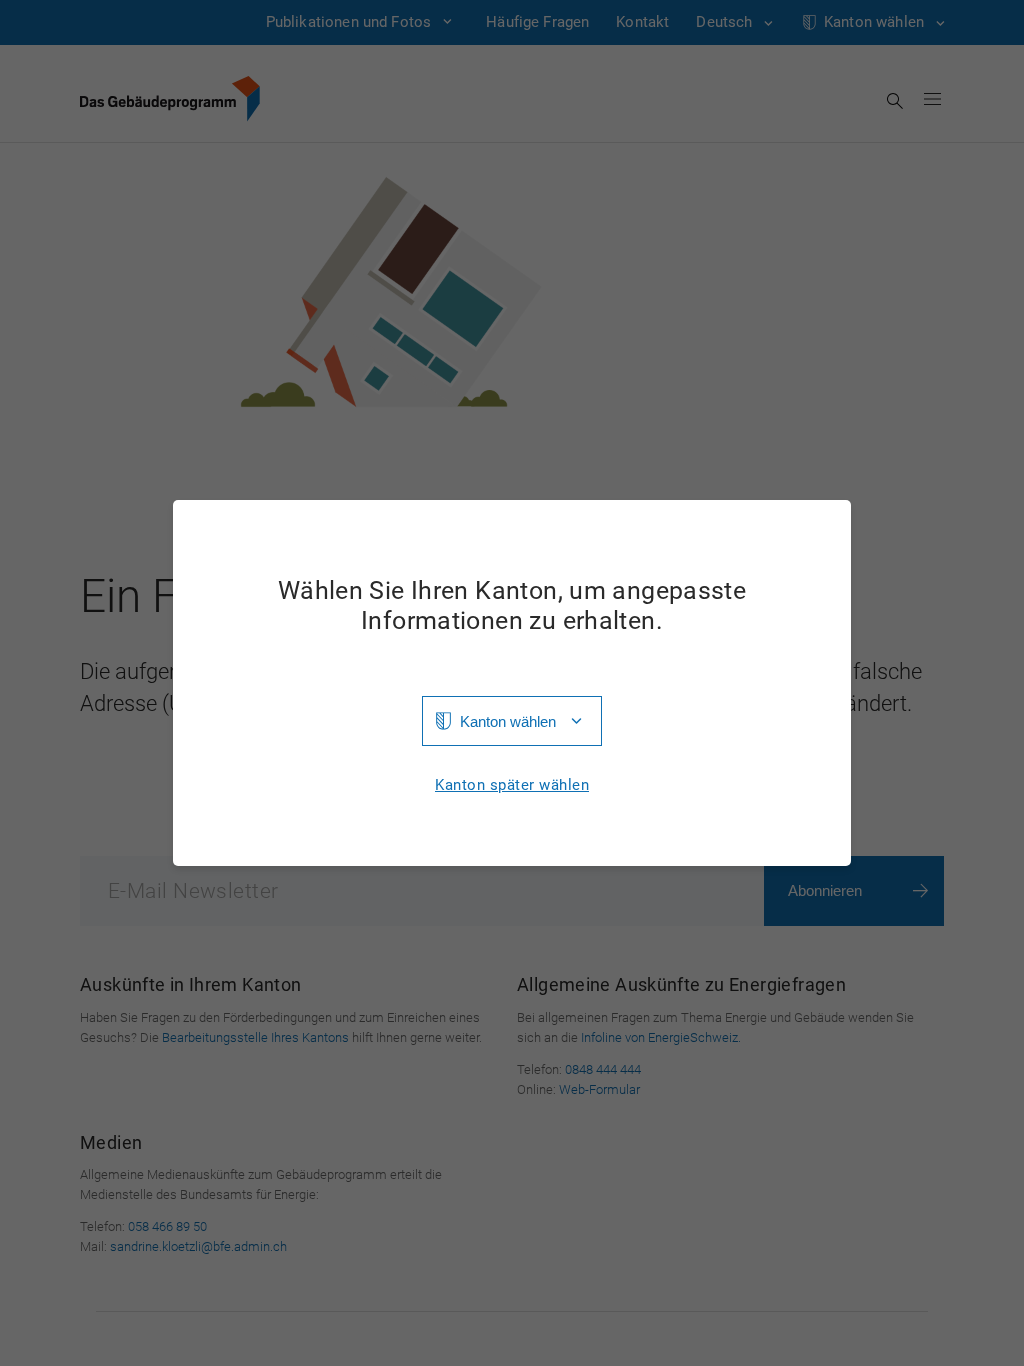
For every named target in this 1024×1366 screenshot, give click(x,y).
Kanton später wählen (512, 785)
